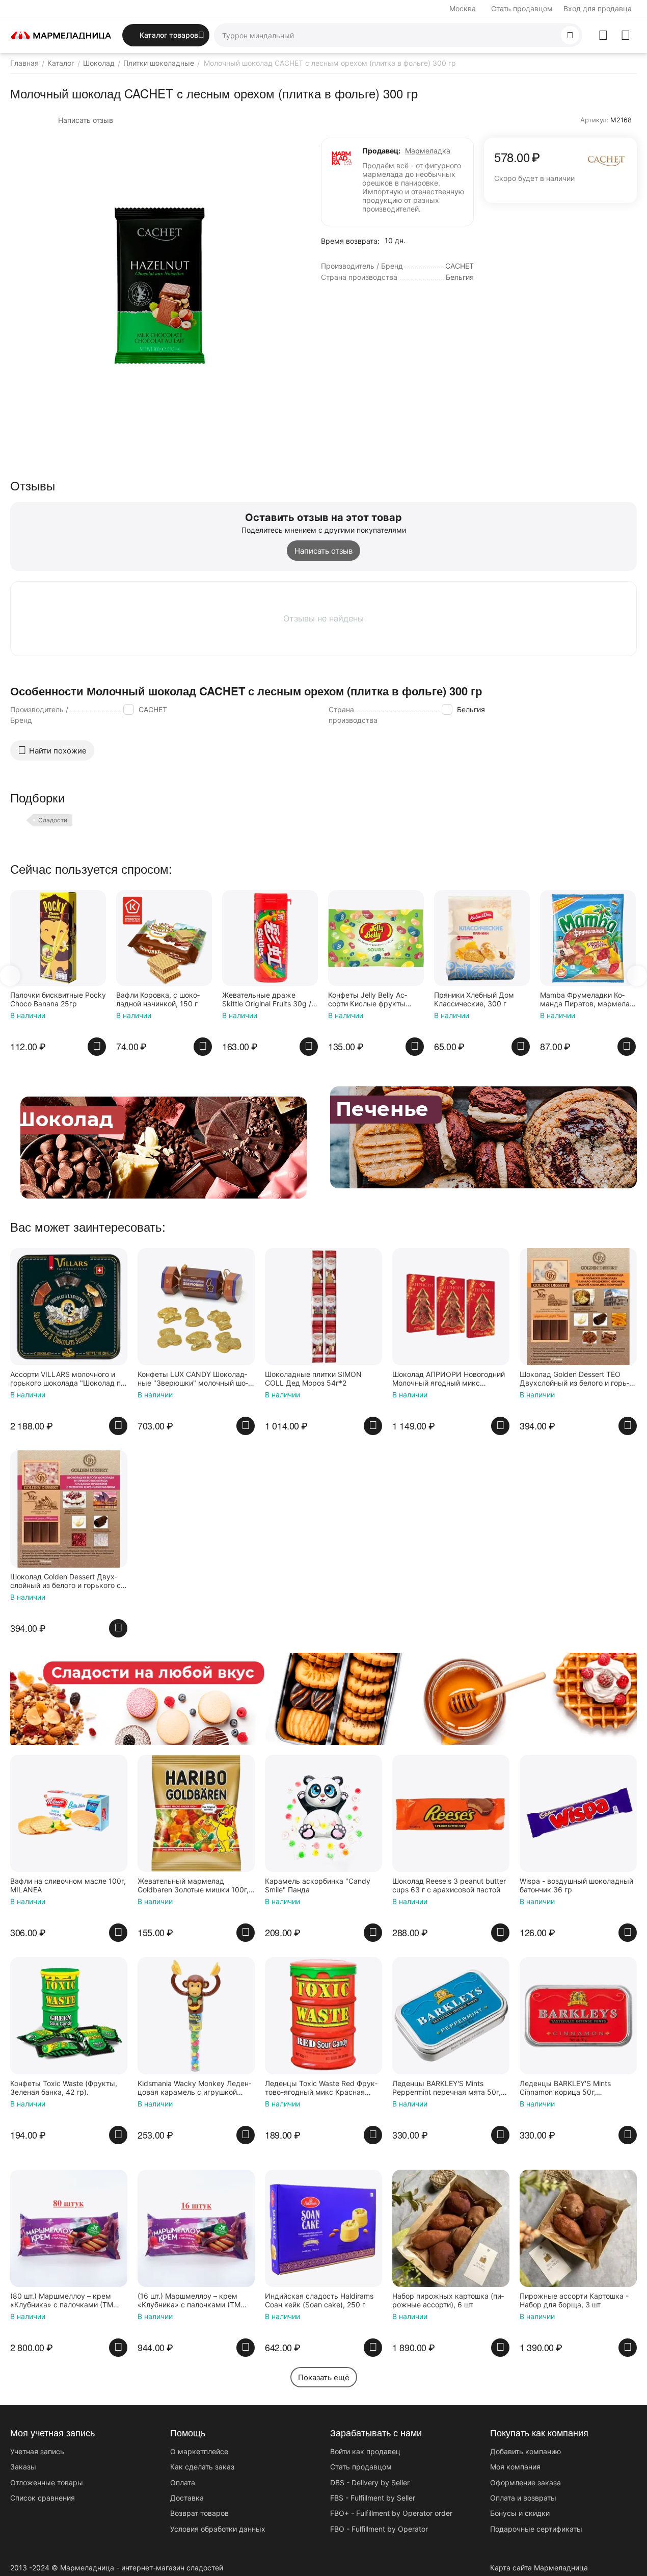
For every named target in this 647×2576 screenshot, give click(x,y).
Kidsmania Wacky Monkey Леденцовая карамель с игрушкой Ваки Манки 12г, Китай (194, 2088)
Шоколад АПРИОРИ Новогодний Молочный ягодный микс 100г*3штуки (449, 1379)
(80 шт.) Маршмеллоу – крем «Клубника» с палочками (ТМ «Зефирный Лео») (62, 2301)
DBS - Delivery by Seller (370, 2482)
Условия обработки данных (218, 2529)
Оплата (183, 2482)
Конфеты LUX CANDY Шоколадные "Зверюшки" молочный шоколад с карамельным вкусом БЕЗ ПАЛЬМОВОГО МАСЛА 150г (193, 1379)
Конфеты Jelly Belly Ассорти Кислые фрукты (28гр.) (368, 1000)
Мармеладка (428, 151)
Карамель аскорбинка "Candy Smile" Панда (318, 1885)
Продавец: (381, 151)
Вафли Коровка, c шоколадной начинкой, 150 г (158, 999)
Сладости (53, 820)
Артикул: (595, 120)
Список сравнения (43, 2498)
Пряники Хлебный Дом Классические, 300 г (474, 999)
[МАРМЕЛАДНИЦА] (61, 34)
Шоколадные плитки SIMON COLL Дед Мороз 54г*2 (313, 1379)
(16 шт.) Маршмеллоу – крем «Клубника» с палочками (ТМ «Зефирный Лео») (189, 2301)
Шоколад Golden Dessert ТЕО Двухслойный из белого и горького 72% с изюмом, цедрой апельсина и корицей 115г (574, 1379)
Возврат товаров (199, 2513)
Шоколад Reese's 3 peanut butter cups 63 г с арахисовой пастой (449, 1885)
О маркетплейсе (199, 2451)
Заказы (23, 2467)
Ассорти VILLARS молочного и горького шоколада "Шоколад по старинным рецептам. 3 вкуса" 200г (68, 1379)
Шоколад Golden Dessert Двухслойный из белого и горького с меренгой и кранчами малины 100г (65, 1581)
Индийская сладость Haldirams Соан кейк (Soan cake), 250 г (319, 2300)
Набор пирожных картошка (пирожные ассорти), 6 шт (448, 2300)
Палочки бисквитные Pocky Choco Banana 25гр (58, 999)
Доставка (187, 2498)
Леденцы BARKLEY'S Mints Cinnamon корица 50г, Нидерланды (565, 2088)
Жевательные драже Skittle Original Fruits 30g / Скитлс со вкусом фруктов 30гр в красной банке (269, 1000)
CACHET (153, 709)
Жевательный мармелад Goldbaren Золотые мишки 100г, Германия (193, 1886)
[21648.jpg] (158, 285)
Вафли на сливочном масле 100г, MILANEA (68, 1885)
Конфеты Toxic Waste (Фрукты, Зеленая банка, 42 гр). (64, 2088)
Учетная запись (37, 2451)
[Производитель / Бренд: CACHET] (606, 159)
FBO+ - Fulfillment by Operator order (391, 2513)
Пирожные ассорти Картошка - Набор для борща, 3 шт (574, 2300)
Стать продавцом (522, 8)
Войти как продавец (365, 2451)
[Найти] (570, 35)
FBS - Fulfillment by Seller (373, 2498)
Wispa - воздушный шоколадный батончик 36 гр (576, 1885)
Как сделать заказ (202, 2467)
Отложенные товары (47, 2482)
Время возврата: (350, 241)
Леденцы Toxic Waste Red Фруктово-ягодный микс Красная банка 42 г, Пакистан (321, 2088)
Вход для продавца (598, 8)
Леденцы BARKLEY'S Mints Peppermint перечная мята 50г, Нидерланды (447, 2088)
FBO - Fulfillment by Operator (379, 2529)
